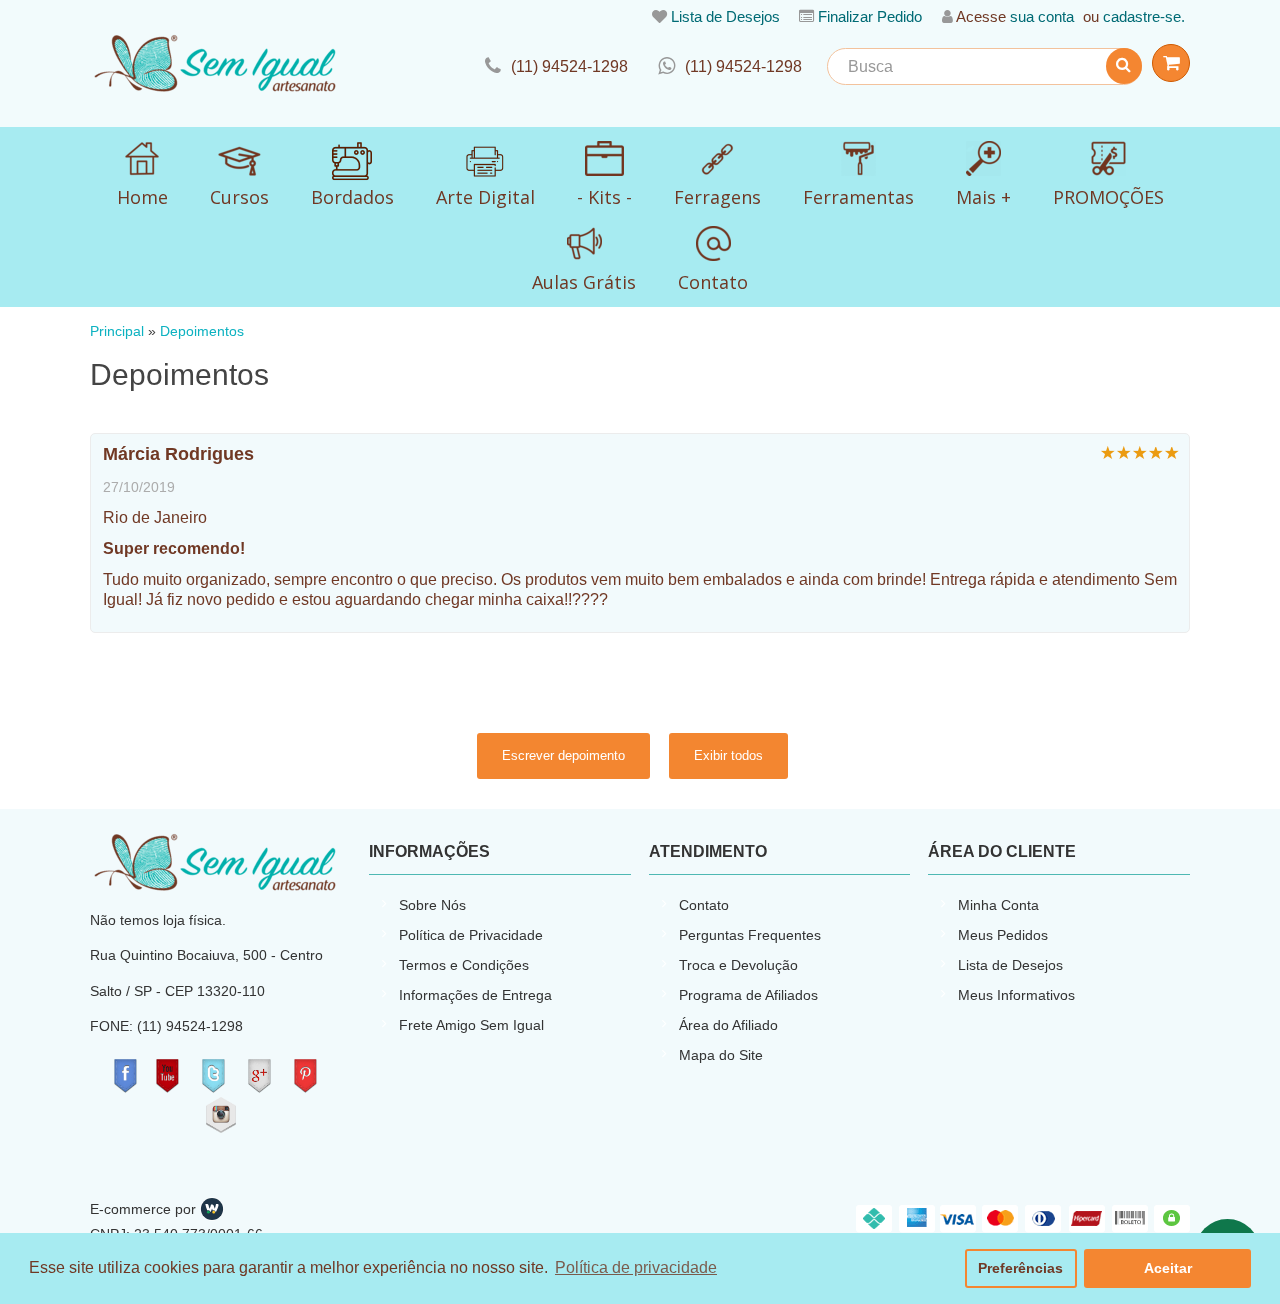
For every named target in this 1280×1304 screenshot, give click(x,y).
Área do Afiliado (728, 1025)
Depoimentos (202, 331)
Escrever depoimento (563, 755)
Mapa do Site (721, 1055)
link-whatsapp (730, 66)
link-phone (556, 66)
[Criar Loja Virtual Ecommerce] (212, 1209)
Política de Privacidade (471, 935)
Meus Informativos (1016, 995)
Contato (704, 905)
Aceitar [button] (1168, 1268)
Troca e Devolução (738, 965)
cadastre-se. (1144, 16)
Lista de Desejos (725, 16)
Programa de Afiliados (748, 995)
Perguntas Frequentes (750, 935)
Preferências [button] (1020, 1268)
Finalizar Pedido (870, 16)
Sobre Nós (432, 905)
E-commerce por (143, 1209)
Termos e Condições (464, 965)
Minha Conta (998, 905)
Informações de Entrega (475, 995)
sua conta (1042, 16)
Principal (117, 331)
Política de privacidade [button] (636, 1267)
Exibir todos (728, 755)
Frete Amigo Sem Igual (471, 1025)
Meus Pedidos (1003, 935)
